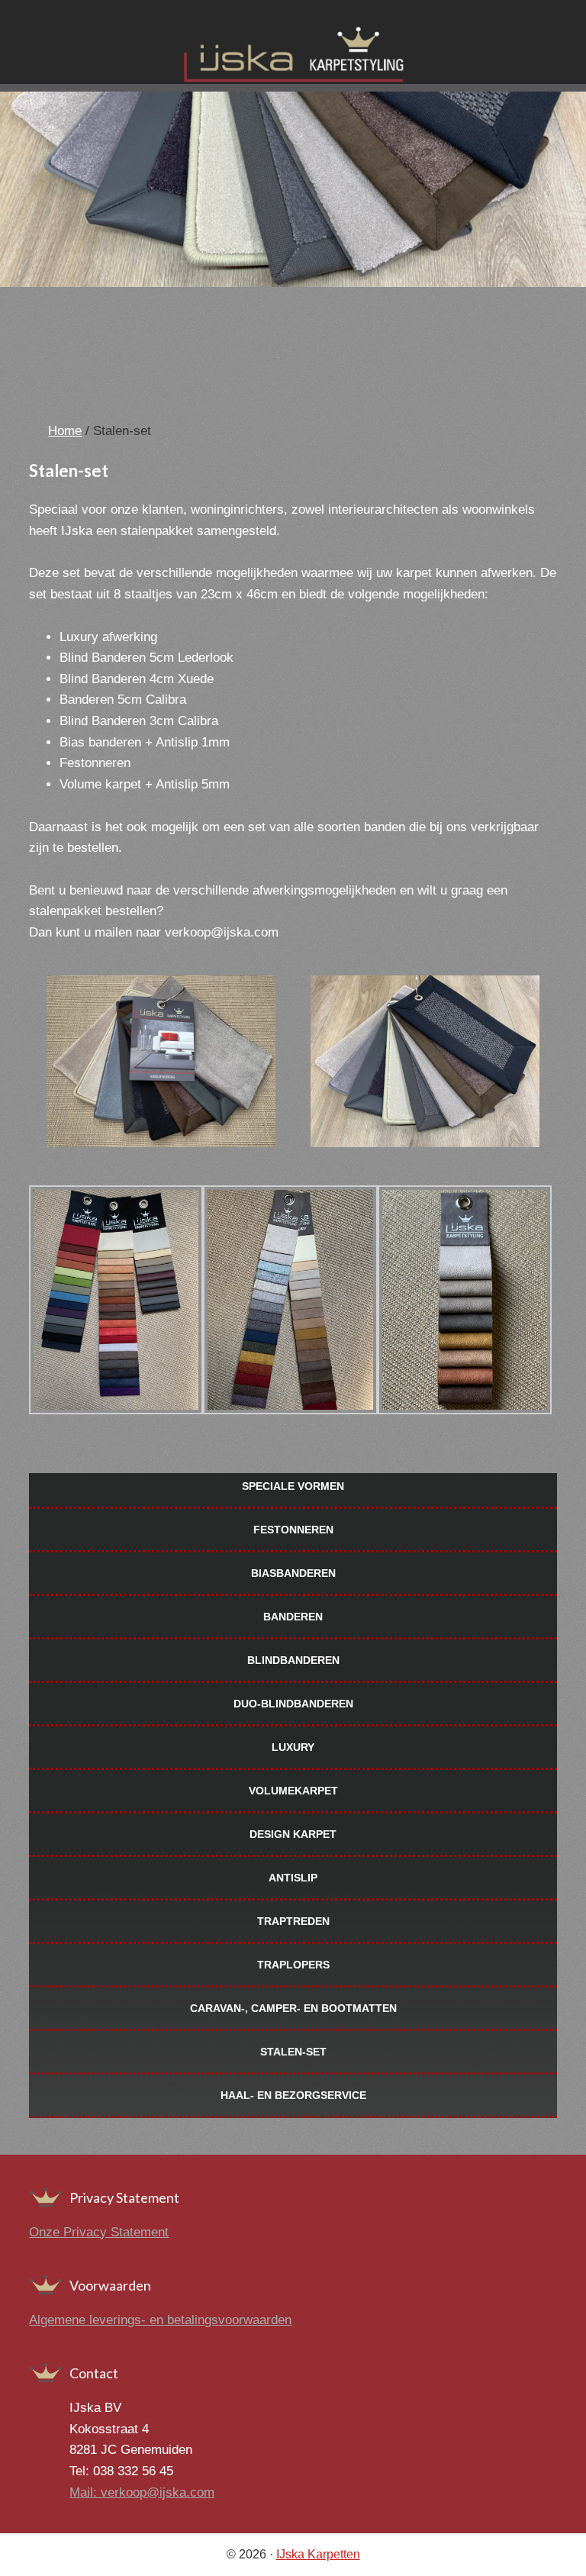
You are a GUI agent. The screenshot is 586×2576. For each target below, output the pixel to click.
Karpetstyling (293, 57)
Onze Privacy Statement (99, 2232)
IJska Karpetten (318, 2554)
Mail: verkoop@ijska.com (142, 2492)
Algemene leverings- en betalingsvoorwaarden (160, 2320)
